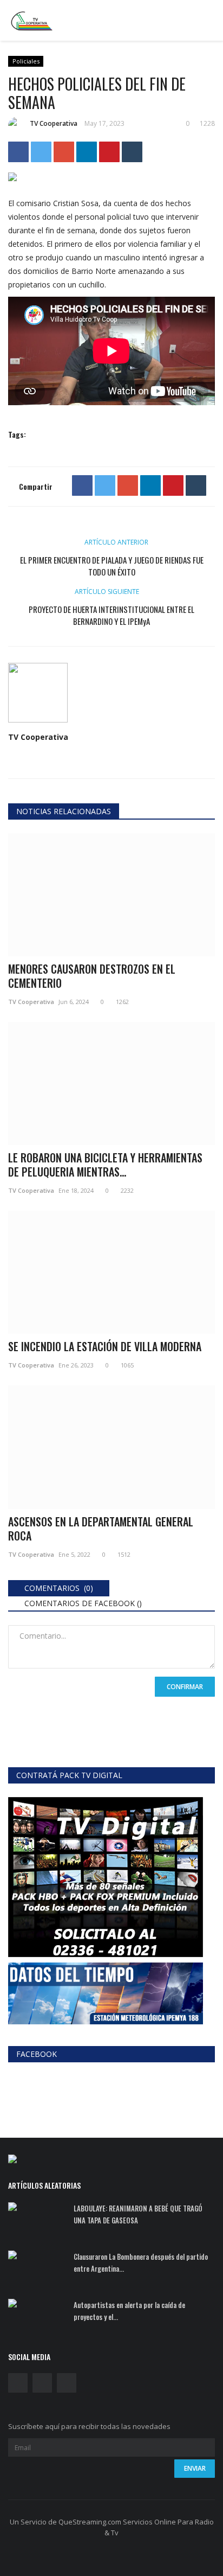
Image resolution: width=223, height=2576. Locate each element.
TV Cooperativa (54, 123)
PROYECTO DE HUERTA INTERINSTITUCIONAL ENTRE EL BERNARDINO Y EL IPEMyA (111, 615)
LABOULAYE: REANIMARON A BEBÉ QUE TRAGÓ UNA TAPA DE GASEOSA (138, 2214)
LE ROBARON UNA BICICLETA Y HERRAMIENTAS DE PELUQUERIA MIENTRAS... (105, 1165)
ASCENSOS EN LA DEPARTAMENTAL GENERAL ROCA (101, 1529)
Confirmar (185, 1687)
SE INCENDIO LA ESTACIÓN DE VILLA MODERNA (105, 1346)
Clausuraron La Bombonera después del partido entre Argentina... (141, 2262)
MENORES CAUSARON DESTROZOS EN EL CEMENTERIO (92, 976)
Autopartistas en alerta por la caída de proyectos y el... (129, 2311)
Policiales (26, 61)
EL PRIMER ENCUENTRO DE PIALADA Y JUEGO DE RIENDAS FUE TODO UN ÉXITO (112, 566)
